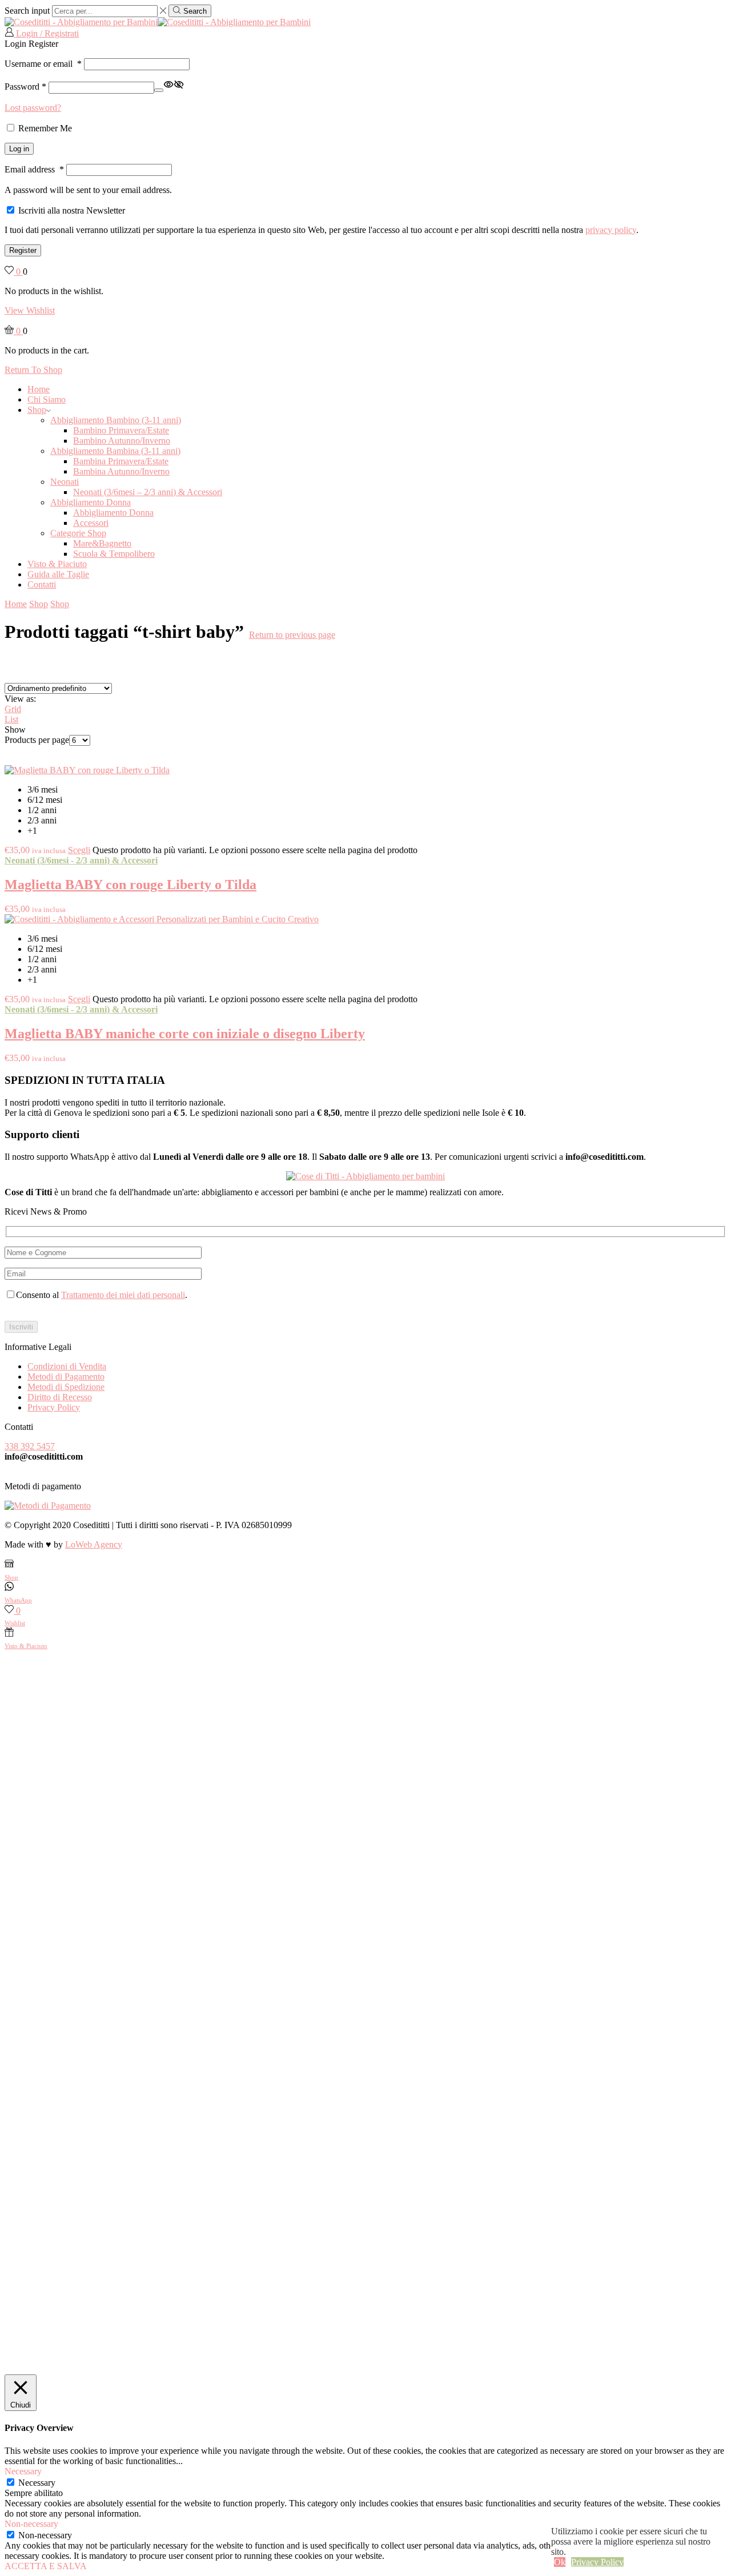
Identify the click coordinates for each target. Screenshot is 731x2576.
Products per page (37, 740)
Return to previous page (292, 635)
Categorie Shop (78, 533)
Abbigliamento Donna (91, 502)
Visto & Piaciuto (57, 564)
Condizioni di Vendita (67, 1366)
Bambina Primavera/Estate (121, 461)
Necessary (37, 2483)
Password (25, 87)
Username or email (43, 64)
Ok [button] (560, 2562)
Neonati (65, 482)
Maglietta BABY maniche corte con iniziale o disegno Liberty (185, 1034)
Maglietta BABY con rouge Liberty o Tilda (130, 885)
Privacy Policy (54, 1407)
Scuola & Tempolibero (114, 554)
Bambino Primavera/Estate (121, 430)
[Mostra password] (159, 90)
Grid (13, 709)
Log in (19, 149)
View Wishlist (30, 310)
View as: (20, 699)
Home (39, 389)
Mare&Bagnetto (102, 543)
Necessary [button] (23, 2471)
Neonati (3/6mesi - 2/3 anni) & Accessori (81, 860)
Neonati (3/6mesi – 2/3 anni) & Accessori (148, 492)
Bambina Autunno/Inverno (121, 471)
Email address (34, 169)
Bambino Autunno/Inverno (122, 441)
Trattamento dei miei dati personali (123, 1295)
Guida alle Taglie (58, 574)
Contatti (42, 584)
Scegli (79, 850)
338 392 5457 (30, 1446)
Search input (27, 11)
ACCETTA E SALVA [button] (46, 2566)
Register (23, 250)
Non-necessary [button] (31, 2524)
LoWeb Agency (94, 1544)
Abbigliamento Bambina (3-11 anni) (115, 451)
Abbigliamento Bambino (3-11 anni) (116, 420)
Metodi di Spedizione (66, 1387)
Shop (37, 410)
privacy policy (611, 230)
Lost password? (33, 108)
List (11, 719)
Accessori (91, 523)
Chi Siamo (47, 399)
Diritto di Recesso (60, 1397)
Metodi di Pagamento (66, 1377)
